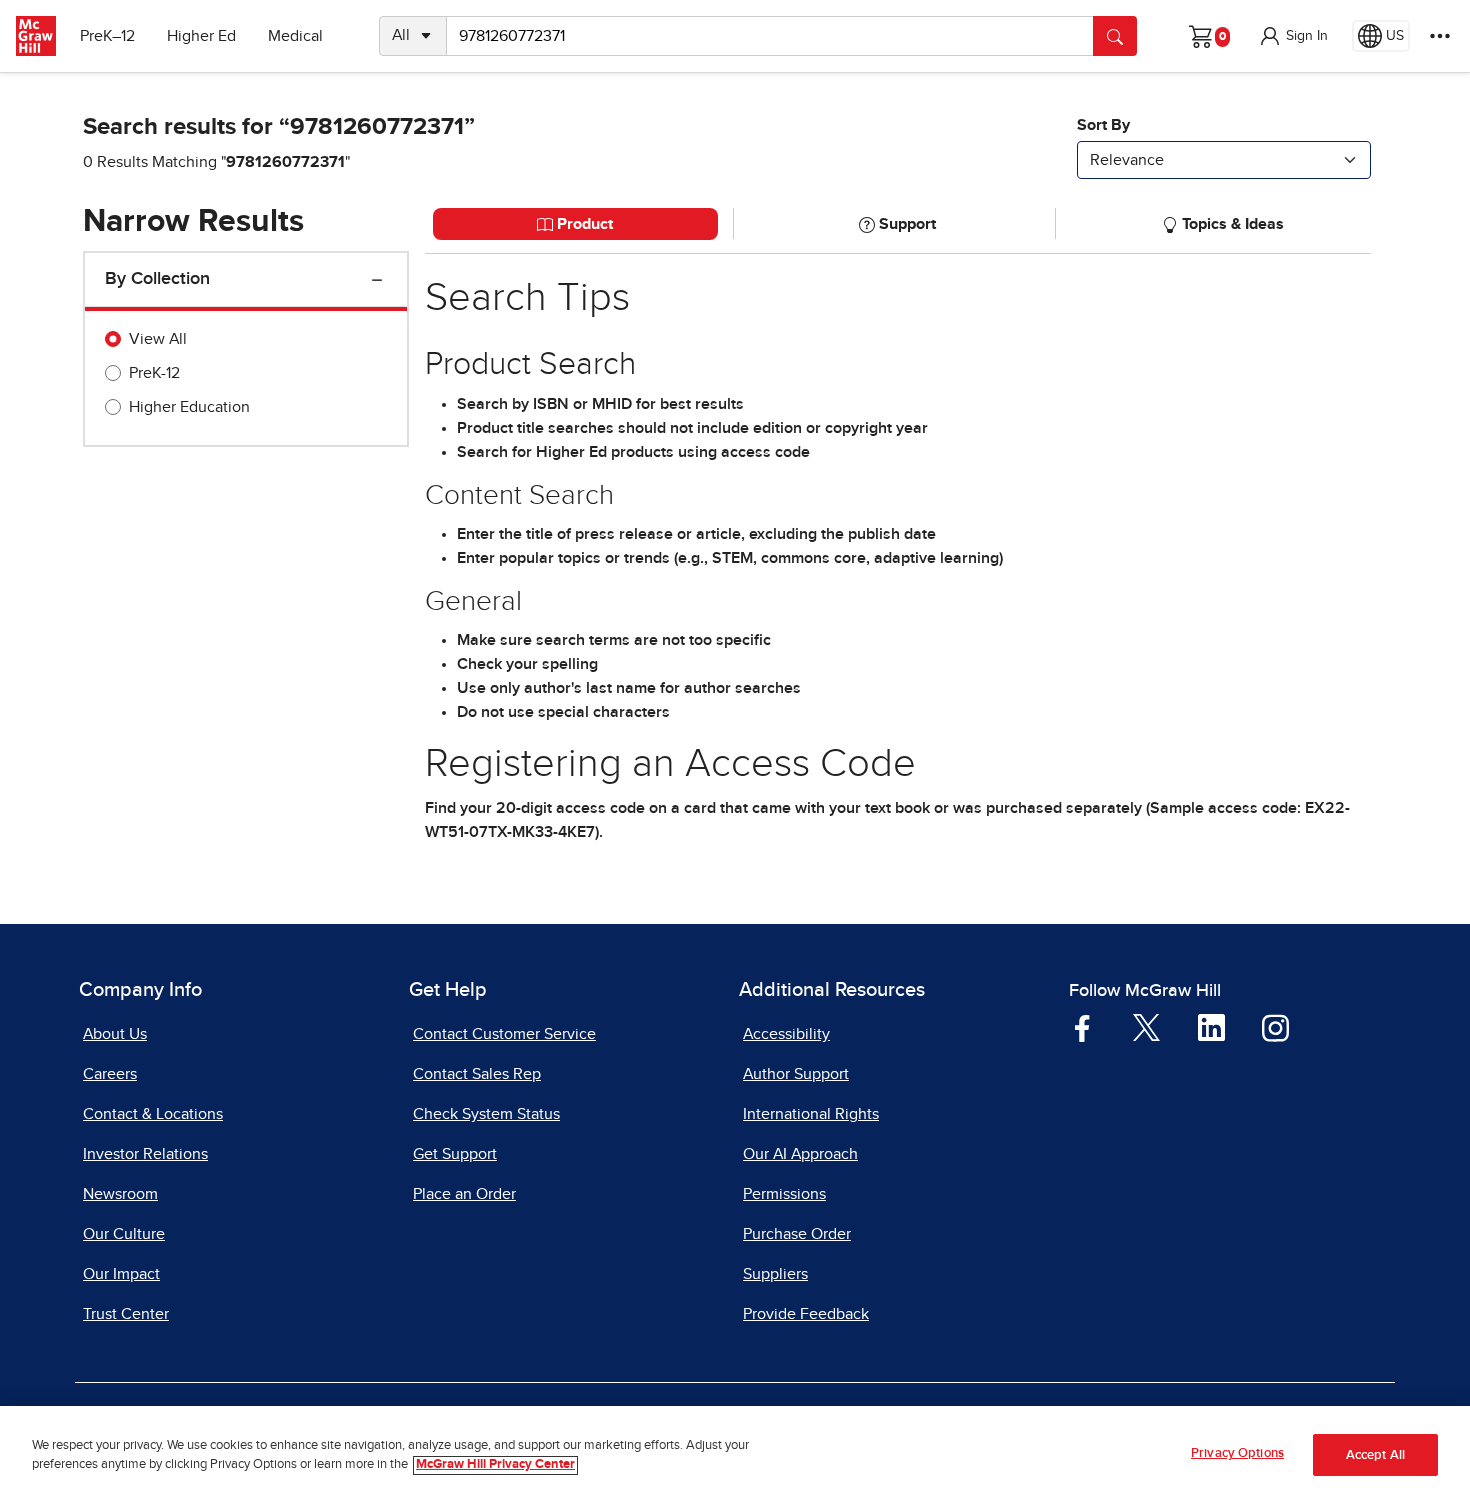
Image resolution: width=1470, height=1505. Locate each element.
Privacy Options (1237, 1453)
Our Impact (121, 1274)
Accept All (1375, 1455)
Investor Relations (145, 1154)
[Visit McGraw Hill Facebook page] (1082, 1027)
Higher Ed (201, 36)
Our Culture (124, 1234)
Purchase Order (797, 1234)
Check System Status (486, 1114)
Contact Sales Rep (477, 1074)
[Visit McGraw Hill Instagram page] (1275, 1027)
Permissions (784, 1194)
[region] (735, 1455)
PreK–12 (107, 36)
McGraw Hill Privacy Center (495, 1465)
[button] (1293, 36)
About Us (115, 1034)
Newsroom (120, 1194)
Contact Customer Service (504, 1034)
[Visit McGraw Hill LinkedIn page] (1211, 1027)
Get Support (455, 1154)
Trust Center (126, 1314)
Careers (110, 1074)
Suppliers (775, 1274)
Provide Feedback (806, 1314)
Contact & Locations (153, 1114)
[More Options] (1440, 36)
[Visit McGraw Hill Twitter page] (1146, 1026)
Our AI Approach (800, 1154)
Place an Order (464, 1194)
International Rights (811, 1114)
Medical (295, 36)
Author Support (796, 1074)
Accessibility (786, 1034)
